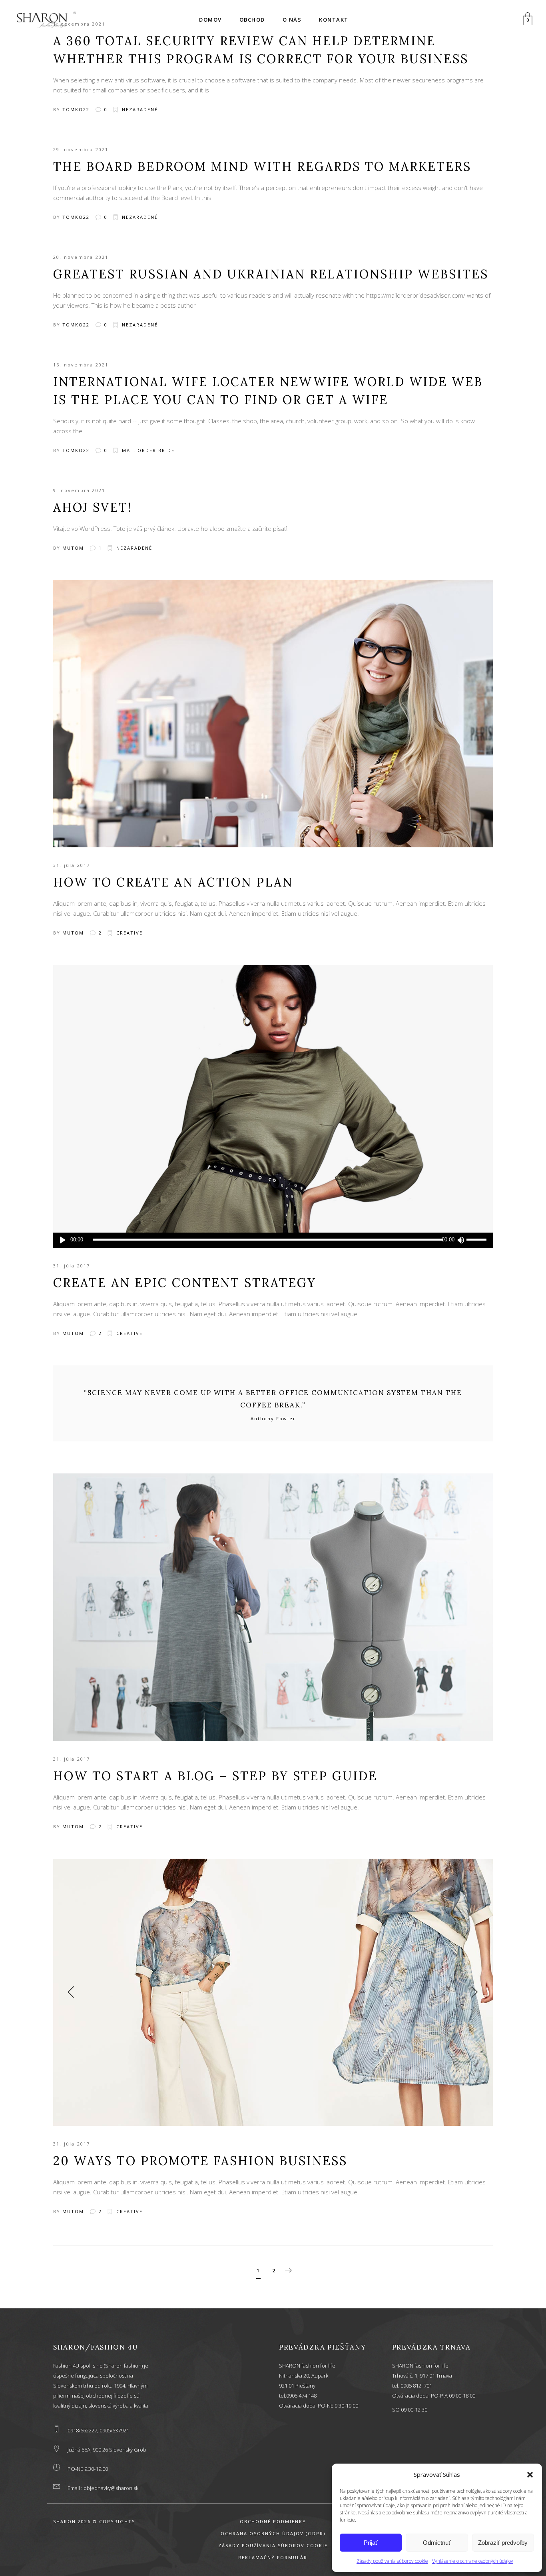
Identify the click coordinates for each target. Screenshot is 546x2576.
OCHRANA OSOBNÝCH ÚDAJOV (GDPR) (273, 2533)
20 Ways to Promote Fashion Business (200, 2161)
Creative (130, 933)
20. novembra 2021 (81, 257)
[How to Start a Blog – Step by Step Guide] (273, 1607)
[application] (273, 1240)
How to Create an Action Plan (173, 882)
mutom (73, 548)
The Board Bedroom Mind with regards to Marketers (262, 166)
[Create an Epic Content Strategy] (273, 1099)
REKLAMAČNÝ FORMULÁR (273, 2557)
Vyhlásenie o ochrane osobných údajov (473, 2561)
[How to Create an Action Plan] (273, 714)
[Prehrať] (63, 1240)
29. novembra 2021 (81, 149)
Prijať (371, 2543)
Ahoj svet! (93, 507)
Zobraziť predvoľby (503, 2543)
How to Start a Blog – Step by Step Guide (215, 1776)
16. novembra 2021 (81, 365)
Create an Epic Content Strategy (185, 1283)
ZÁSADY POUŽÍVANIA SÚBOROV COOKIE (273, 2545)
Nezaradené (140, 109)
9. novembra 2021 (79, 490)
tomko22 (76, 109)
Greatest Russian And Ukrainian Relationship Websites (271, 274)
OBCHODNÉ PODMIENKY (273, 2521)
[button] (530, 2475)
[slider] (478, 1240)
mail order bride (148, 450)
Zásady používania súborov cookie (392, 2561)
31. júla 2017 (72, 865)
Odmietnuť (437, 2543)
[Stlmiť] (460, 1240)
